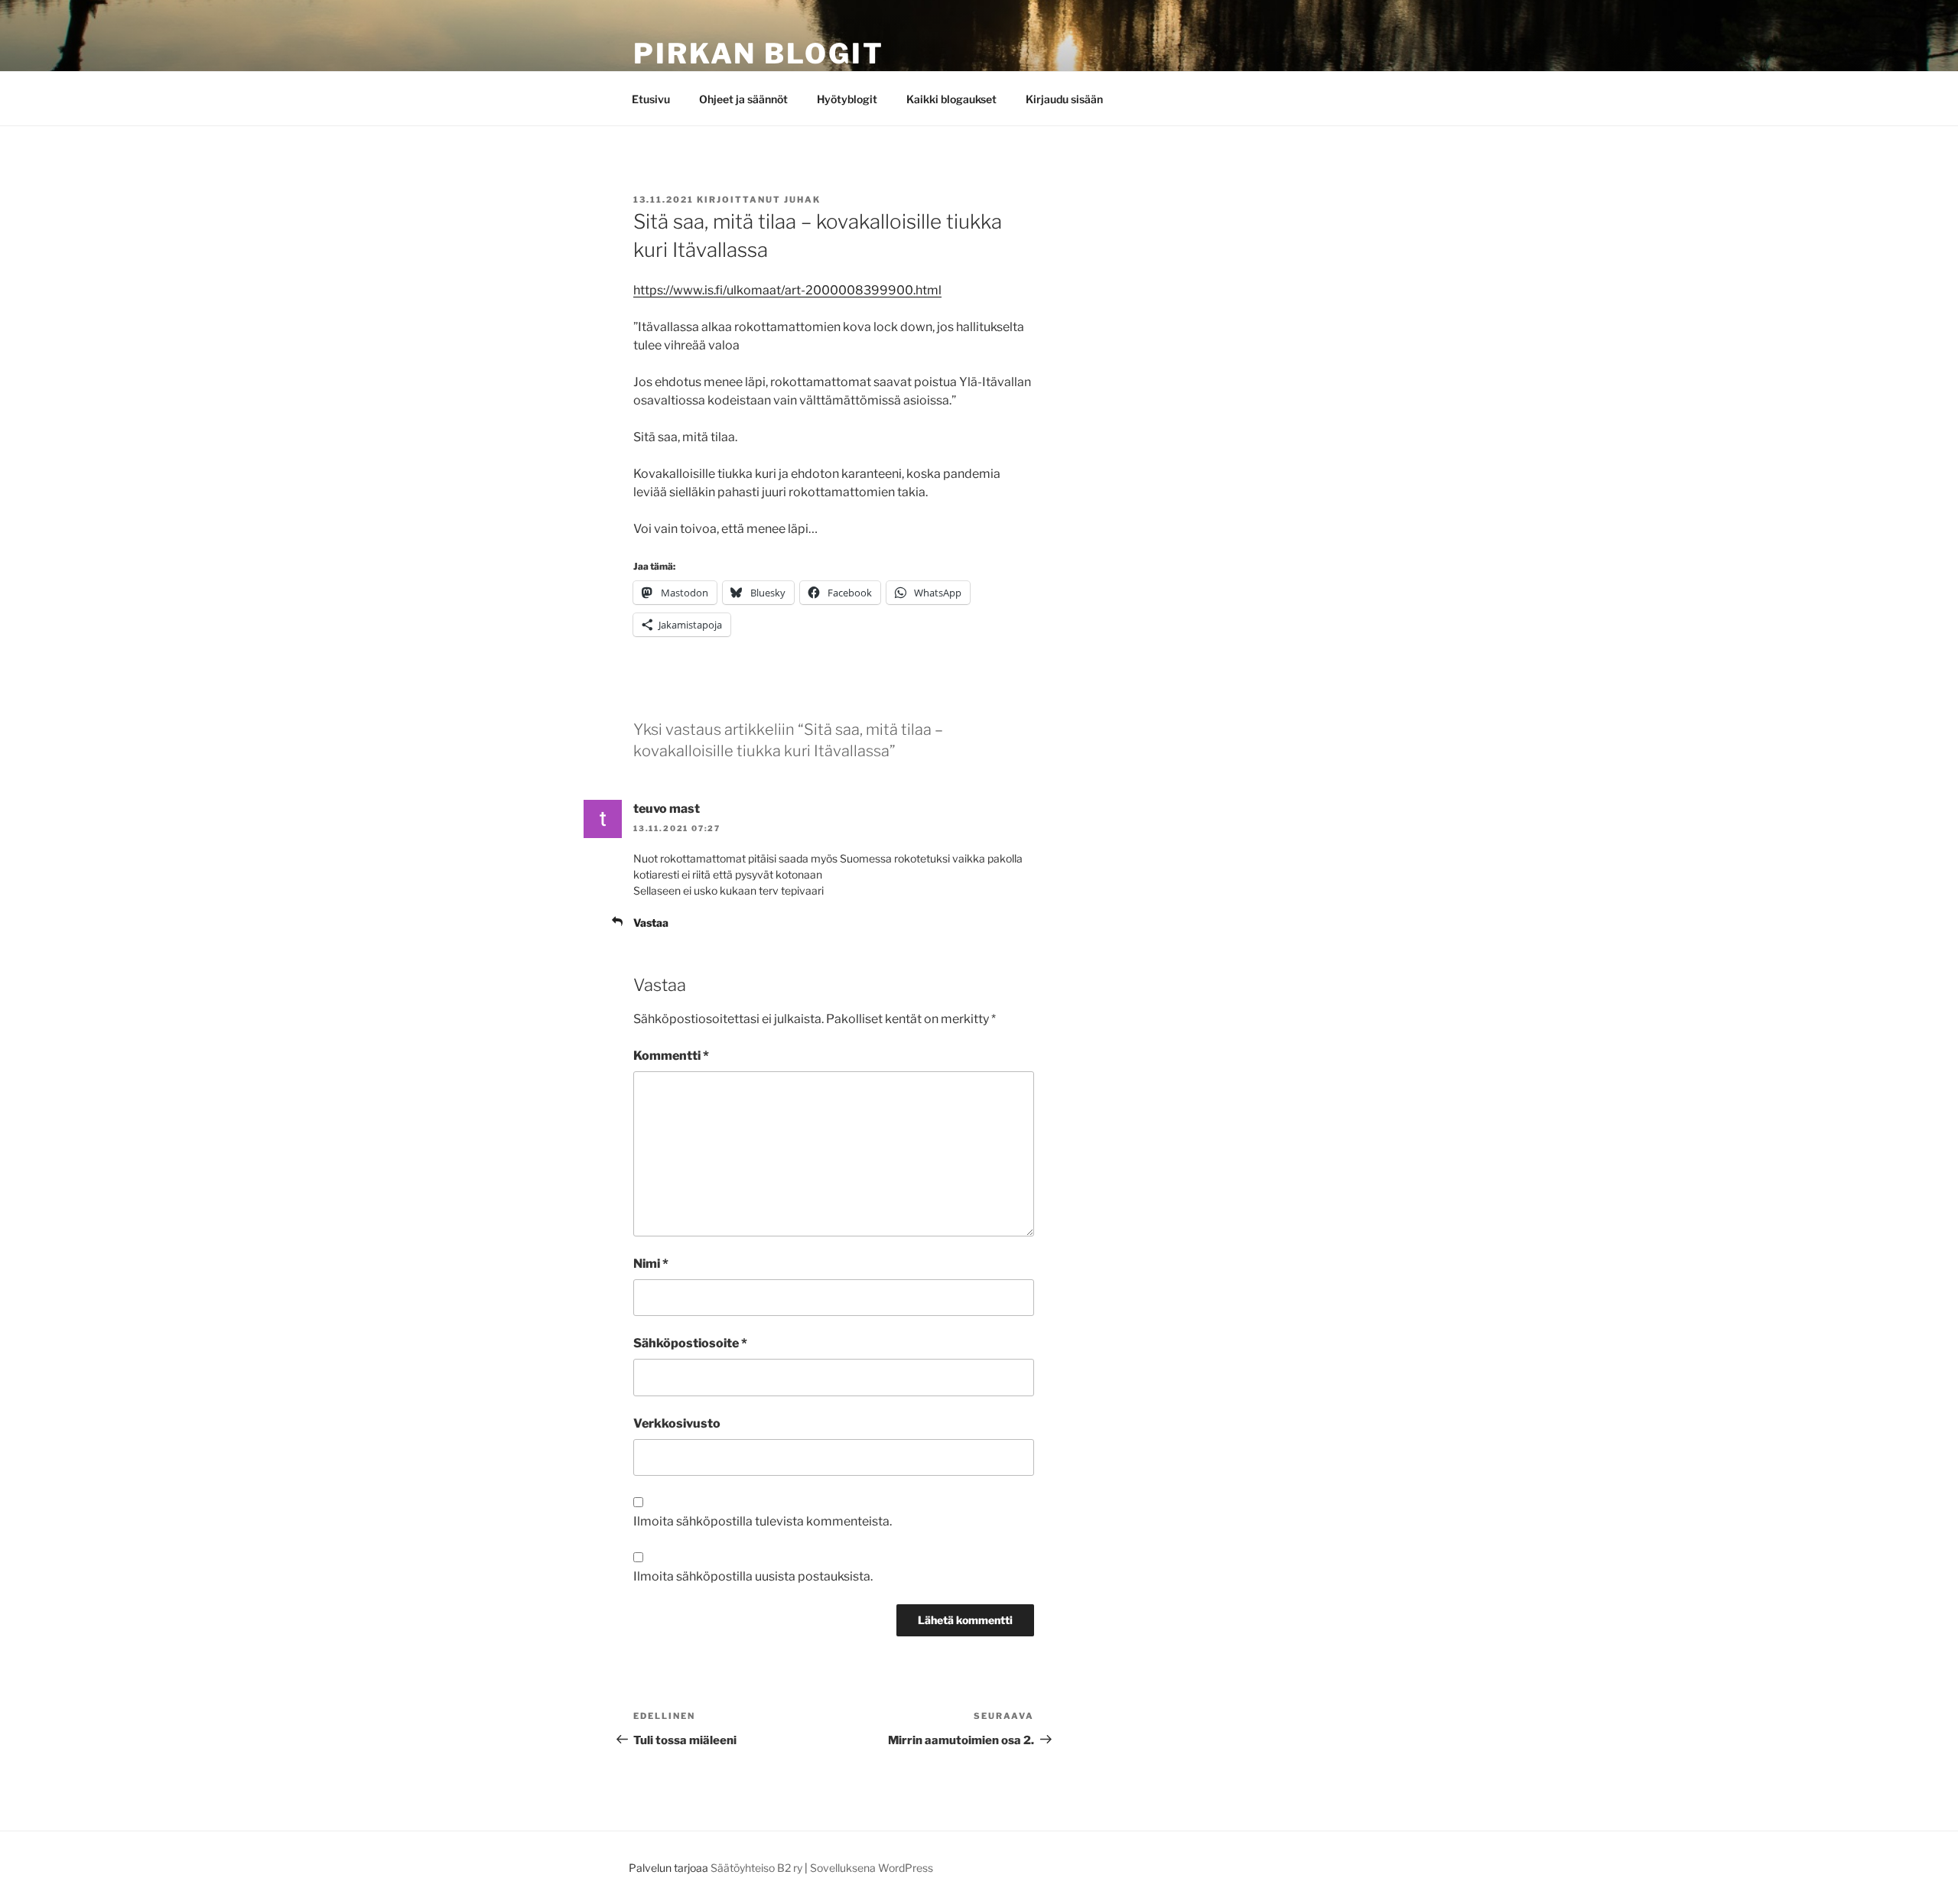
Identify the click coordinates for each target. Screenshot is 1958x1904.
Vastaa (651, 923)
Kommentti (671, 1056)
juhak (802, 200)
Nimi (651, 1264)
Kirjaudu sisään (1064, 99)
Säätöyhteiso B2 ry (756, 1868)
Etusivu (651, 99)
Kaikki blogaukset (951, 99)
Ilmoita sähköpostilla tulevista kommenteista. (763, 1521)
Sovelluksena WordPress (872, 1868)
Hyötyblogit (847, 99)
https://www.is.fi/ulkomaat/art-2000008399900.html (787, 290)
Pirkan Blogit (758, 54)
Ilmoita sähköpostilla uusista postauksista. (753, 1576)
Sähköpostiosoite (690, 1343)
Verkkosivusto (677, 1423)
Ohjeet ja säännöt (743, 99)
